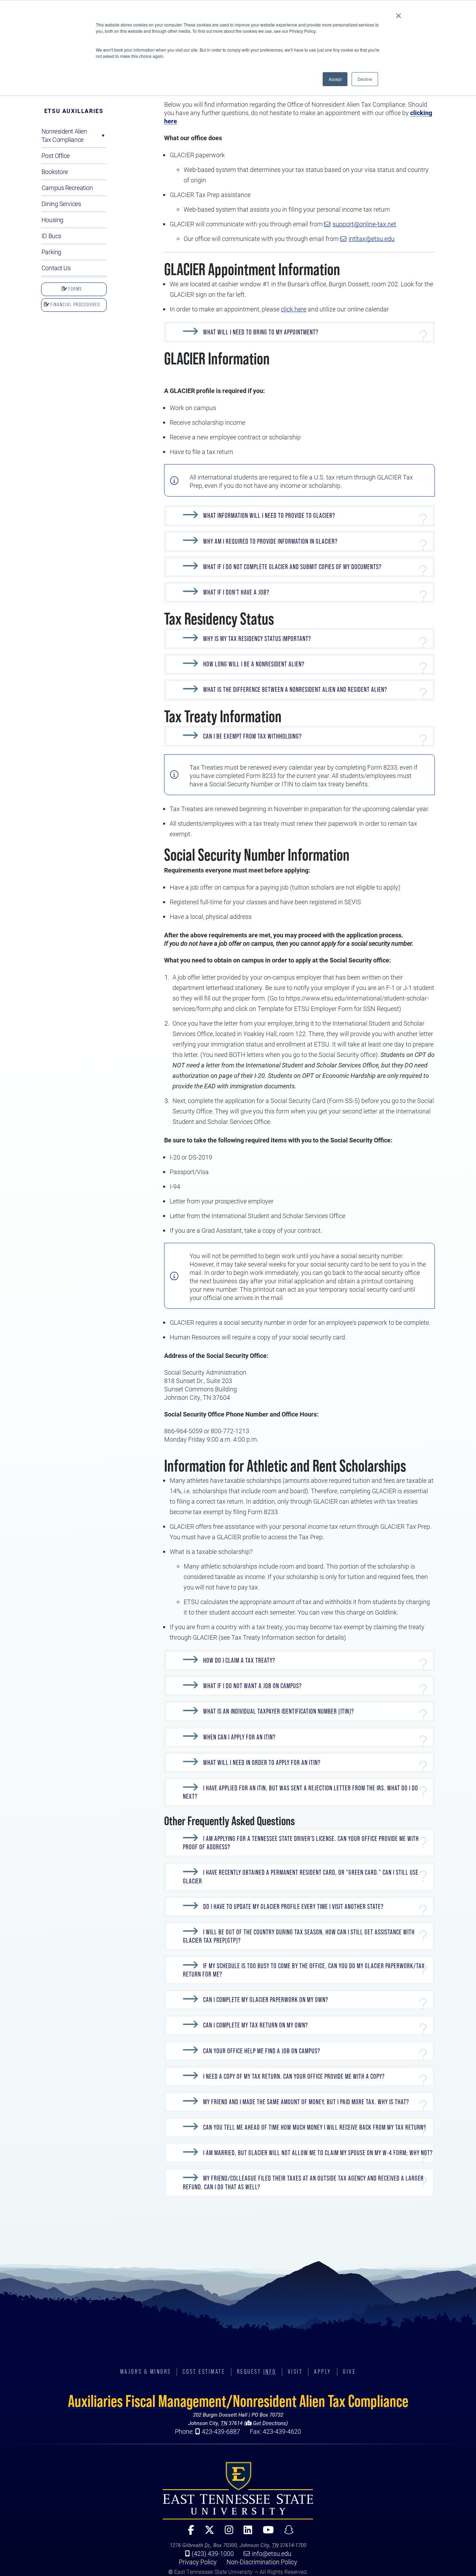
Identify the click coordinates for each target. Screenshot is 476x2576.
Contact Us (56, 268)
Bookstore (55, 172)
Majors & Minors (146, 2372)
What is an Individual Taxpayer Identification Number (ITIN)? (279, 1712)
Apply (323, 2372)
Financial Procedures (75, 304)
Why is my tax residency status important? (257, 639)
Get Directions (269, 2423)
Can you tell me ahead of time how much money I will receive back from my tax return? (315, 2127)
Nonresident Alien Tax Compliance (64, 135)
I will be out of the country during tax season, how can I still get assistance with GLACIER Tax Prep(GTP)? (299, 1936)
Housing (52, 220)
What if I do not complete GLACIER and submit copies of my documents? (292, 567)
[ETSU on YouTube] (266, 2533)
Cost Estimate (204, 2372)
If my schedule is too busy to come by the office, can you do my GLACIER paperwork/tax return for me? (304, 1970)
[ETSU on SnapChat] (286, 2533)
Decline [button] (365, 79)
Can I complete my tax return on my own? (256, 2026)
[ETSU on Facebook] (188, 2533)
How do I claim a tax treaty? (239, 1660)
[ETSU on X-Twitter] (207, 2533)
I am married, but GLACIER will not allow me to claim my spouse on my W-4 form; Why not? (318, 2153)
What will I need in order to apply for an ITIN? (262, 1763)
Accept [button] (335, 79)
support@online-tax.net (364, 224)
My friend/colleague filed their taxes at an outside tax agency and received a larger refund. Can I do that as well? (303, 2183)
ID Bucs (51, 236)
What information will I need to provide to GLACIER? (269, 516)
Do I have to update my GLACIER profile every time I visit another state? (293, 1907)
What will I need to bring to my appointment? (261, 332)
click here (294, 309)
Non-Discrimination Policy (262, 2562)
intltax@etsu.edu (371, 239)
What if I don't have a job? (236, 592)
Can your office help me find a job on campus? (262, 2051)
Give (349, 2372)
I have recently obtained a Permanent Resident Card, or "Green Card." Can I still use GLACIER (301, 1877)
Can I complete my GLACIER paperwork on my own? (266, 2000)
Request (257, 2372)
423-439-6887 (221, 2431)
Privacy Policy (198, 2562)
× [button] (398, 13)
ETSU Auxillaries (74, 111)
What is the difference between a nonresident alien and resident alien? (295, 690)
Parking (51, 252)
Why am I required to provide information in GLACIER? (270, 541)
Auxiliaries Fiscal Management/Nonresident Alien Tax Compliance (238, 2401)
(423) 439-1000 (213, 2553)
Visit (295, 2372)
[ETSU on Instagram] (226, 2533)
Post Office (56, 156)
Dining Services (61, 204)
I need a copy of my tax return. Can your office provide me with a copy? (294, 2076)
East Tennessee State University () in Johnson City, (238, 2490)
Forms (74, 289)
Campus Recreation (67, 188)
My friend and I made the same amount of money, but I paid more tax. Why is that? (306, 2102)
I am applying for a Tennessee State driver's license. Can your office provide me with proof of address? (301, 1843)
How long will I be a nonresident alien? (254, 664)
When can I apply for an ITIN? (239, 1737)
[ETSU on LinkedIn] (245, 2533)
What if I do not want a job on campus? (252, 1686)
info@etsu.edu (272, 2553)
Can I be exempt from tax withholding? (252, 736)
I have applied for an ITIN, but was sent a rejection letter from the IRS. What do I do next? (301, 1792)
